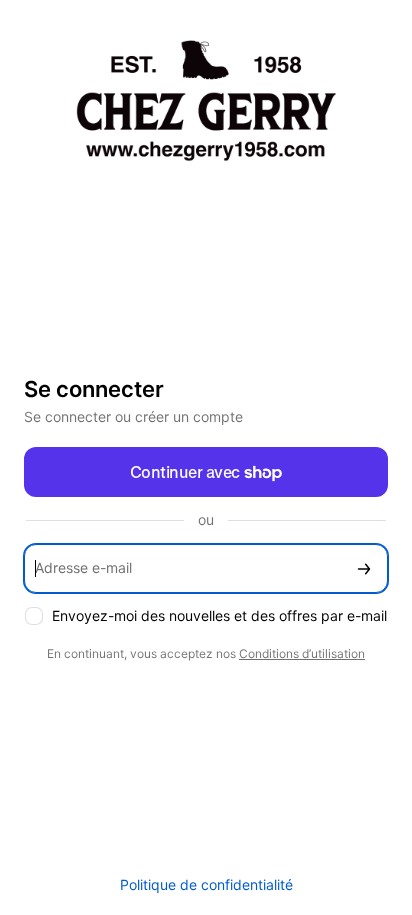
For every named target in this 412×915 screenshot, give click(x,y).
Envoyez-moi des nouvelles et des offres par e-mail (219, 615)
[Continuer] (364, 568)
